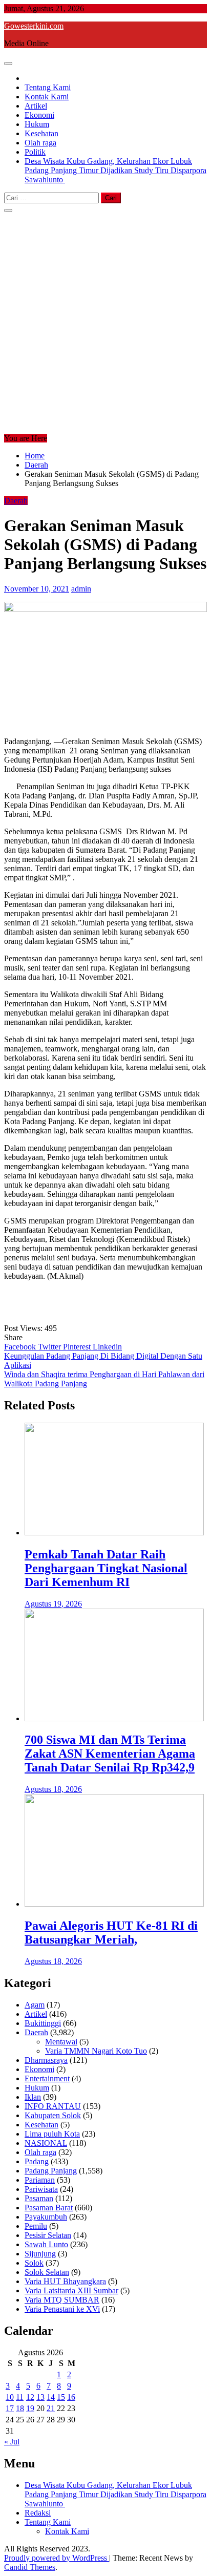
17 (10, 2408)
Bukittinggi (43, 2023)
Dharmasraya (46, 2060)
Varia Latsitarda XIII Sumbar (71, 2290)
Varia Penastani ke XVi (62, 2309)
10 (10, 2397)
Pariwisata (41, 2189)
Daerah (16, 501)
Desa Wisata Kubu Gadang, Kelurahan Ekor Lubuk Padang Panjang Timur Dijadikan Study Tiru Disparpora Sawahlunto (115, 170)
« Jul (12, 2442)
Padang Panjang (51, 2171)
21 (51, 2408)
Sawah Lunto (46, 2244)
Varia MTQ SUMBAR (62, 2300)
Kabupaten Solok (53, 2115)
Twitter (50, 1347)
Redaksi (38, 2513)
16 (71, 2397)
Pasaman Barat (49, 2208)
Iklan (33, 2097)
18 (20, 2408)
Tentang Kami (48, 87)
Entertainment (47, 2078)
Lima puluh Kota (52, 2134)
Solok (34, 2263)
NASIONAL (46, 2143)
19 (30, 2408)
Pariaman (40, 2180)
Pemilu (36, 2226)
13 (40, 2397)
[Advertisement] (105, 323)
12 (30, 2397)
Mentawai (61, 2042)
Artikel (36, 106)
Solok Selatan (47, 2272)
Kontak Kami (47, 97)
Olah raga (40, 143)
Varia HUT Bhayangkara (65, 2281)
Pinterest (78, 1347)
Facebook (21, 1347)
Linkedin (107, 1347)
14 (51, 2397)
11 (20, 2397)
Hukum (37, 124)
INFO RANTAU (53, 2106)
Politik (35, 152)
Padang (37, 2161)
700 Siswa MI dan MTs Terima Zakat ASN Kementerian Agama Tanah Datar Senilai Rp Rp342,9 (110, 1754)
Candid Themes (30, 2567)
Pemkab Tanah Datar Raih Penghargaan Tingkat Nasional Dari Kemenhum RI (106, 1568)
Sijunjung (40, 2254)
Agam (35, 2005)
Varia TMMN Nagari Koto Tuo (96, 2051)
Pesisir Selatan (48, 2235)
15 (61, 2397)
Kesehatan (41, 133)
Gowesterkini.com (34, 26)
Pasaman (39, 2198)
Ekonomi (39, 115)
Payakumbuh (46, 2217)
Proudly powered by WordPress (57, 2558)
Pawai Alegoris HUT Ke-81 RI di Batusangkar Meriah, (111, 1933)
